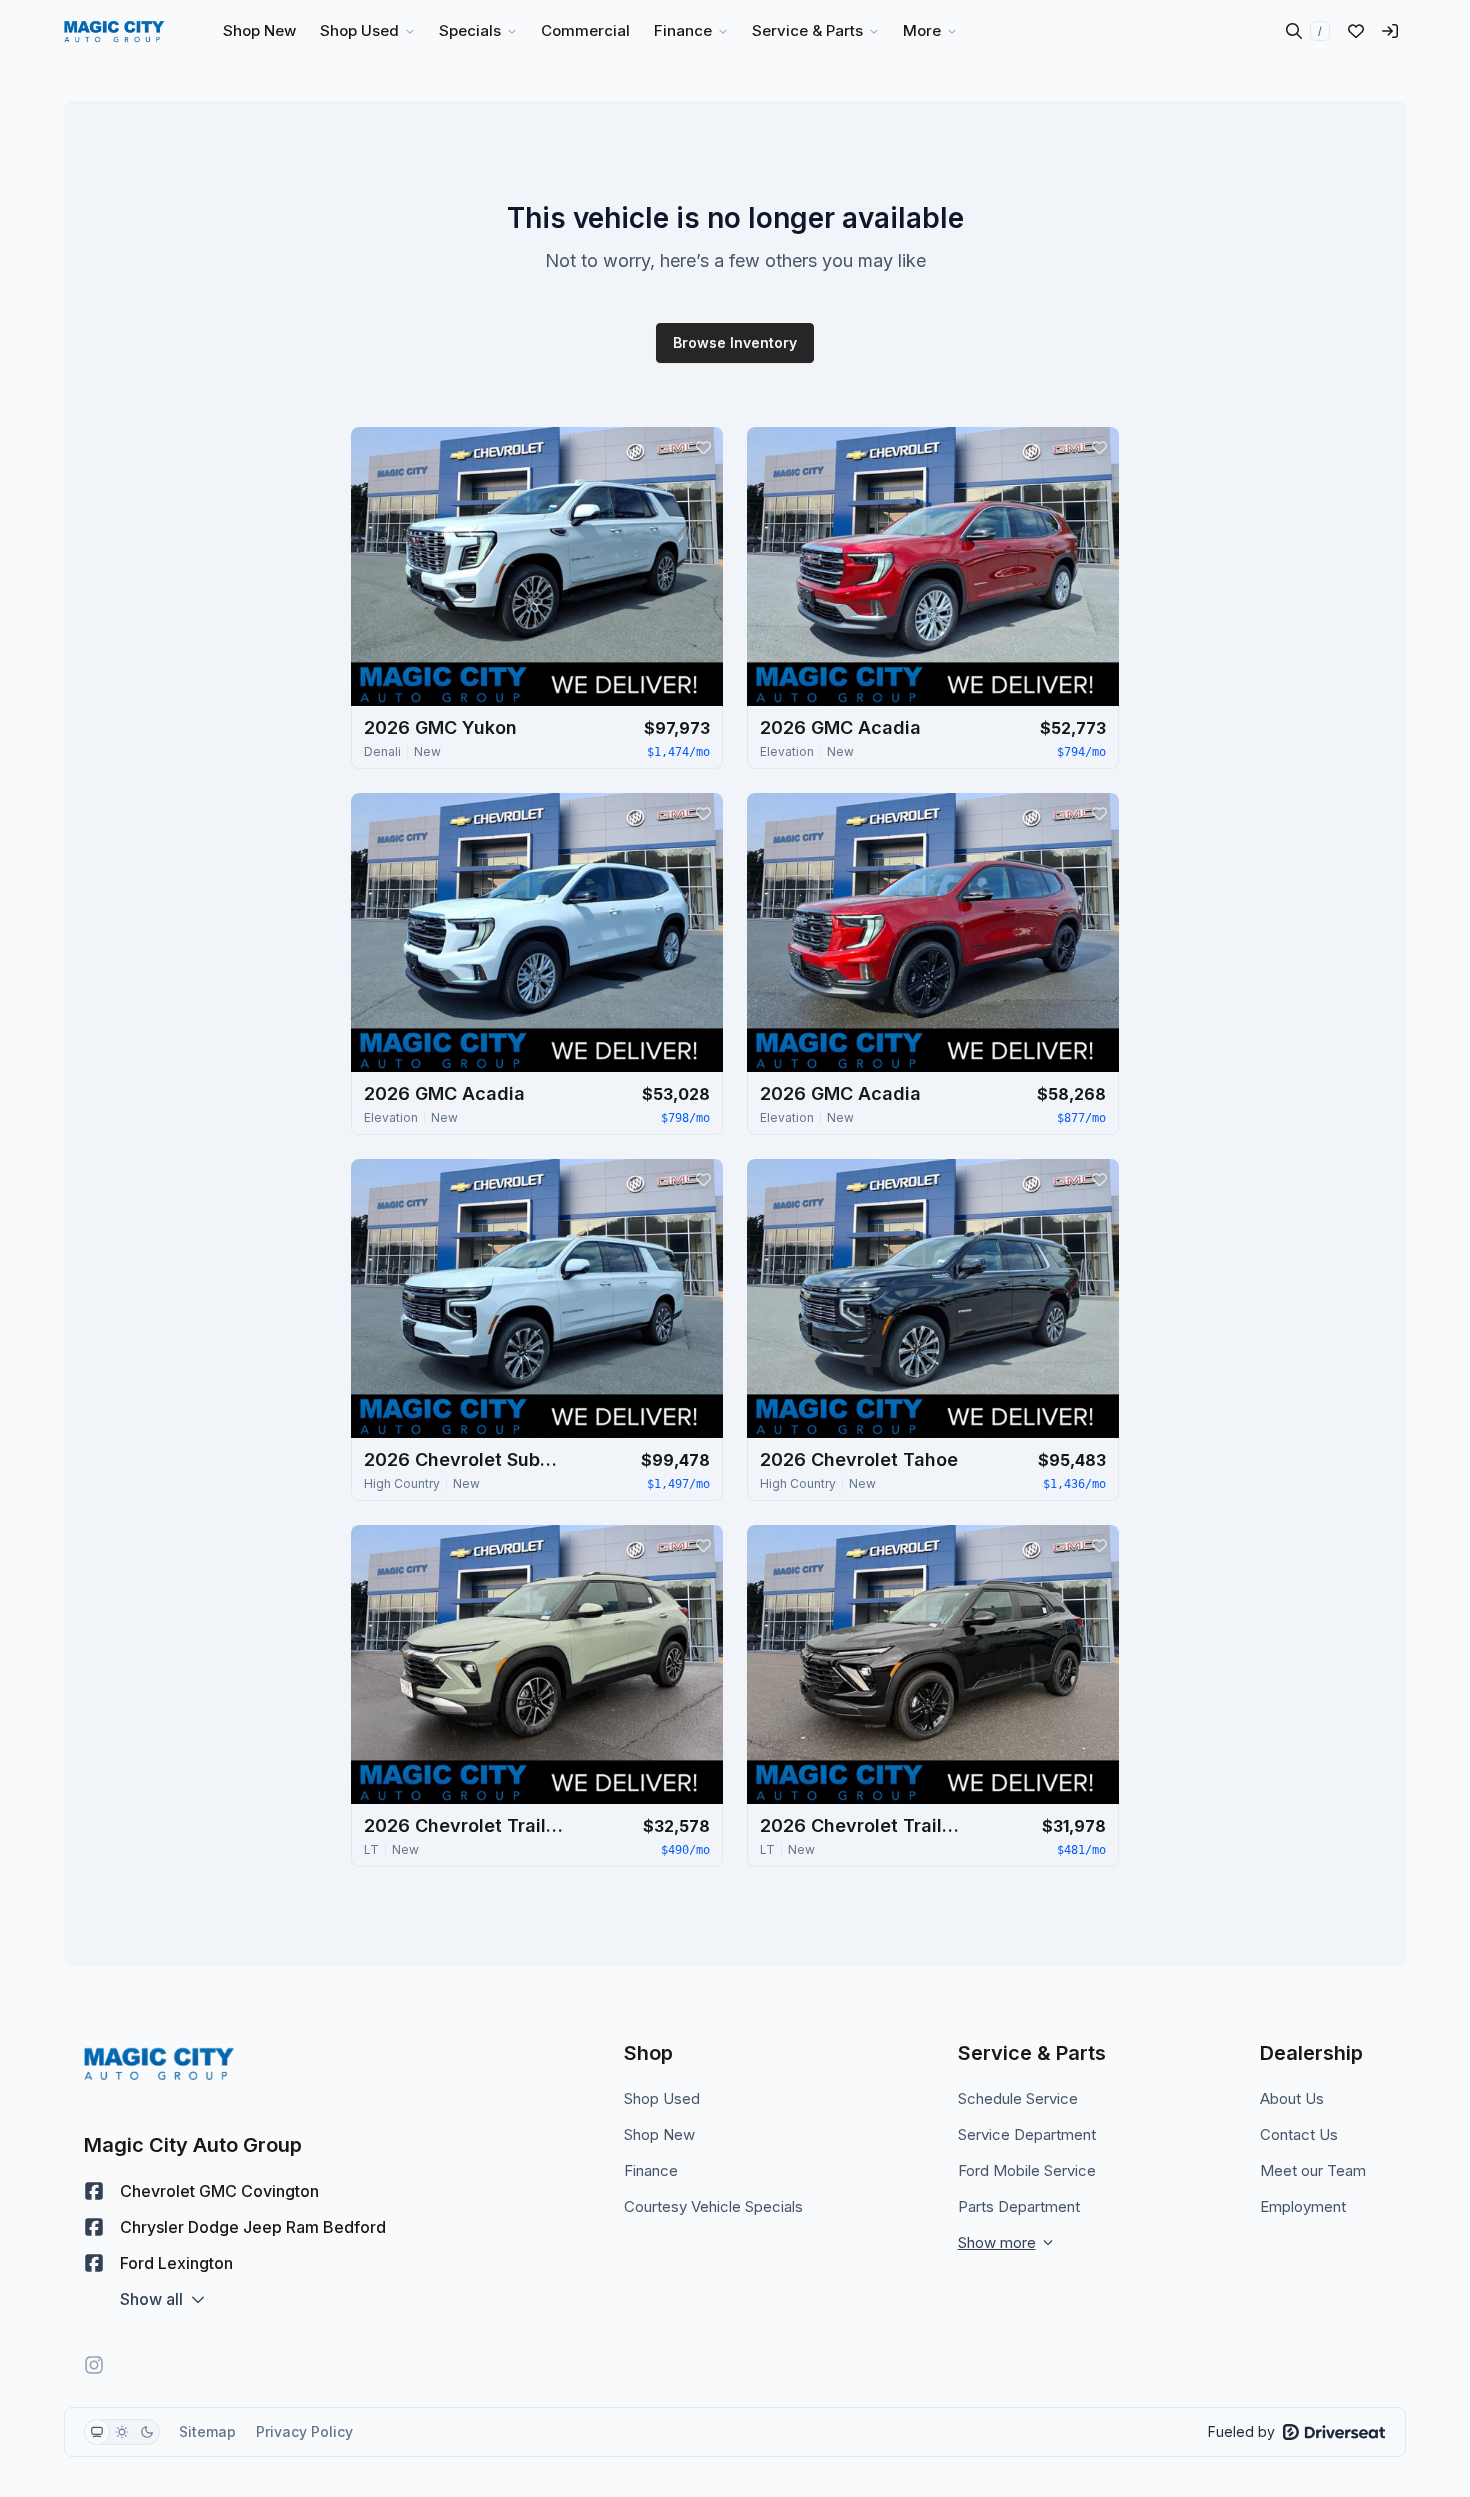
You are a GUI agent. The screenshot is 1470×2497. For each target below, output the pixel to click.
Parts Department (1019, 2206)
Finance (651, 2170)
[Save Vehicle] (703, 447)
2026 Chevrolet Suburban (464, 1459)
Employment (1303, 2206)
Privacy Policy (304, 2431)
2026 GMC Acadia (840, 727)
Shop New (659, 2134)
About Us (1292, 2098)
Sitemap (207, 2431)
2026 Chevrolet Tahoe (859, 1459)
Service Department (1027, 2134)
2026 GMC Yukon (440, 727)
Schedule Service (1018, 2098)
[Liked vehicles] (1356, 31)
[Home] (114, 31)
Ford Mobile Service (1027, 2170)
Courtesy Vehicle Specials (713, 2206)
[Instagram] (94, 2365)
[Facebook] (94, 2191)
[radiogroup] (122, 2432)
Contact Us (1299, 2134)
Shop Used (662, 2098)
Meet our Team (1313, 2170)
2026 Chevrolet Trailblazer (464, 1825)
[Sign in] (1390, 31)
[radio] (97, 2432)
